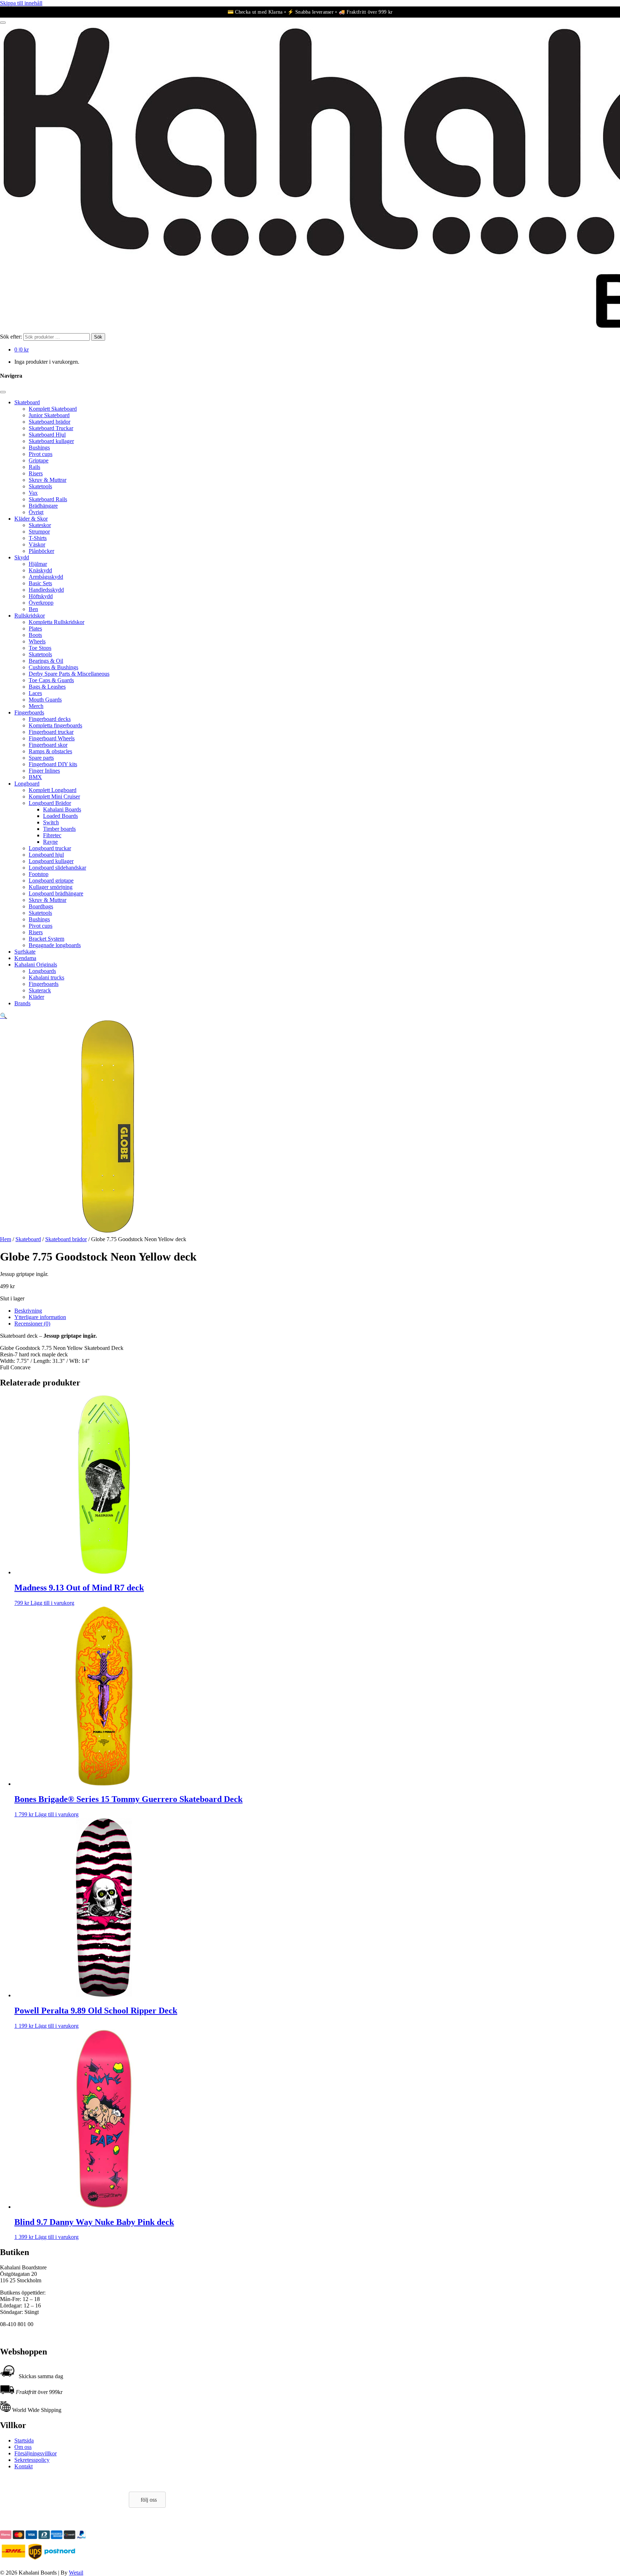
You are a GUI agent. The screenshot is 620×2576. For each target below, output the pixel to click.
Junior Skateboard (49, 415)
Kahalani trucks (46, 977)
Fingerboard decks (50, 719)
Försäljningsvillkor (36, 2453)
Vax (33, 493)
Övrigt (36, 512)
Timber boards (59, 829)
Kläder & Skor (31, 519)
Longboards (42, 971)
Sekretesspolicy (32, 2460)
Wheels (37, 641)
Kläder (36, 997)
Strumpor (39, 532)
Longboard (27, 784)
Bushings (39, 448)
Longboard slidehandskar (57, 868)
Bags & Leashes (47, 687)
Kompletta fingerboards (55, 725)
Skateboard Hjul (47, 435)
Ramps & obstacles (50, 751)
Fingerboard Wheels (52, 738)
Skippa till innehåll (21, 3)
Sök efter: (11, 337)
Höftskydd (41, 596)
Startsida (24, 2440)
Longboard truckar (50, 848)
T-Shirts (38, 538)
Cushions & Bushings (53, 667)
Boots (35, 635)
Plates (35, 628)
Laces (35, 693)
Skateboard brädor (50, 422)
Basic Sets (40, 583)
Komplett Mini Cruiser (54, 796)
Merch (36, 706)
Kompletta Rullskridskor (57, 622)
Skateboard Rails (48, 499)
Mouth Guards (45, 700)
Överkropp (41, 603)
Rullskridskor (30, 616)
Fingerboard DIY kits (53, 764)
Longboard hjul (46, 855)
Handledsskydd (46, 590)
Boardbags (41, 906)
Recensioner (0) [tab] (32, 1324)
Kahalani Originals (36, 965)
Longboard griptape (51, 881)
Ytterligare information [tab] (40, 1317)
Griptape (39, 460)
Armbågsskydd (46, 577)
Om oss (23, 2447)
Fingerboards (29, 712)
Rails (34, 467)
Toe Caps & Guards (51, 680)
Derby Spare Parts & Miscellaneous (69, 674)
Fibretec (52, 835)
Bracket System (46, 939)
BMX (35, 777)
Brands (22, 1003)
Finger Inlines (44, 771)
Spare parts (41, 758)
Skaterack (40, 990)
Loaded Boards (60, 816)
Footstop (39, 874)
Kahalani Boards (62, 809)
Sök (98, 337)
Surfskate (25, 952)
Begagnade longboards (55, 945)
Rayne (50, 842)
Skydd (22, 557)
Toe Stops (40, 648)
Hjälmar (38, 564)
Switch (51, 822)
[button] (4, 1016)
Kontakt (24, 2466)
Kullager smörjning (51, 887)
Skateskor (40, 525)
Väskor (37, 544)
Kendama (25, 958)
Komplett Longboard (53, 790)
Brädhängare (43, 506)
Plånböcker (41, 551)
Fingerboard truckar (51, 732)
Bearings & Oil (46, 661)
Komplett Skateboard (53, 409)
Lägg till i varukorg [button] (52, 1603)
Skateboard (27, 402)
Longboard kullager (51, 861)
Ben (33, 609)
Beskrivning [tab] (28, 1311)
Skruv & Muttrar (48, 480)
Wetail (76, 2573)
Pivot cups (41, 454)
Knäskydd (40, 570)
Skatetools (40, 486)
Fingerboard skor (48, 745)
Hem (6, 1239)
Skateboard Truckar (51, 428)
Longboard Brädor (50, 803)
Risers (36, 473)
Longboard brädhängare (56, 893)
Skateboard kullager (51, 441)
